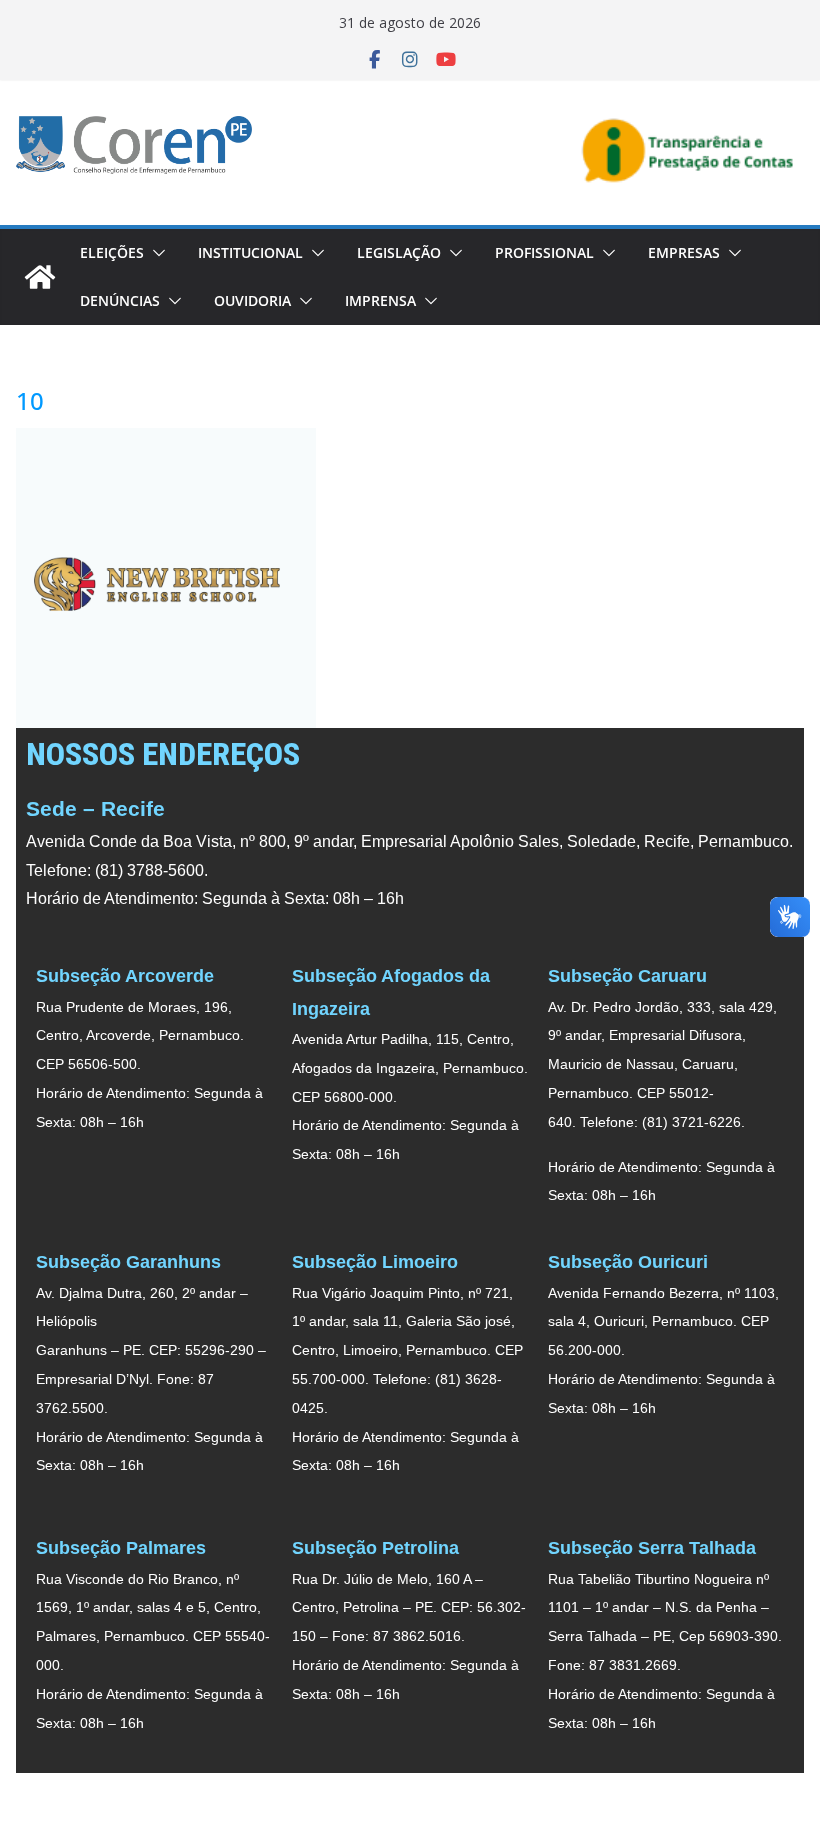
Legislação (399, 252)
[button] (155, 253)
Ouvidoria (252, 300)
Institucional (250, 252)
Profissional (544, 252)
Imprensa (380, 300)
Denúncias (120, 300)
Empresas (684, 252)
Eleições (112, 252)
